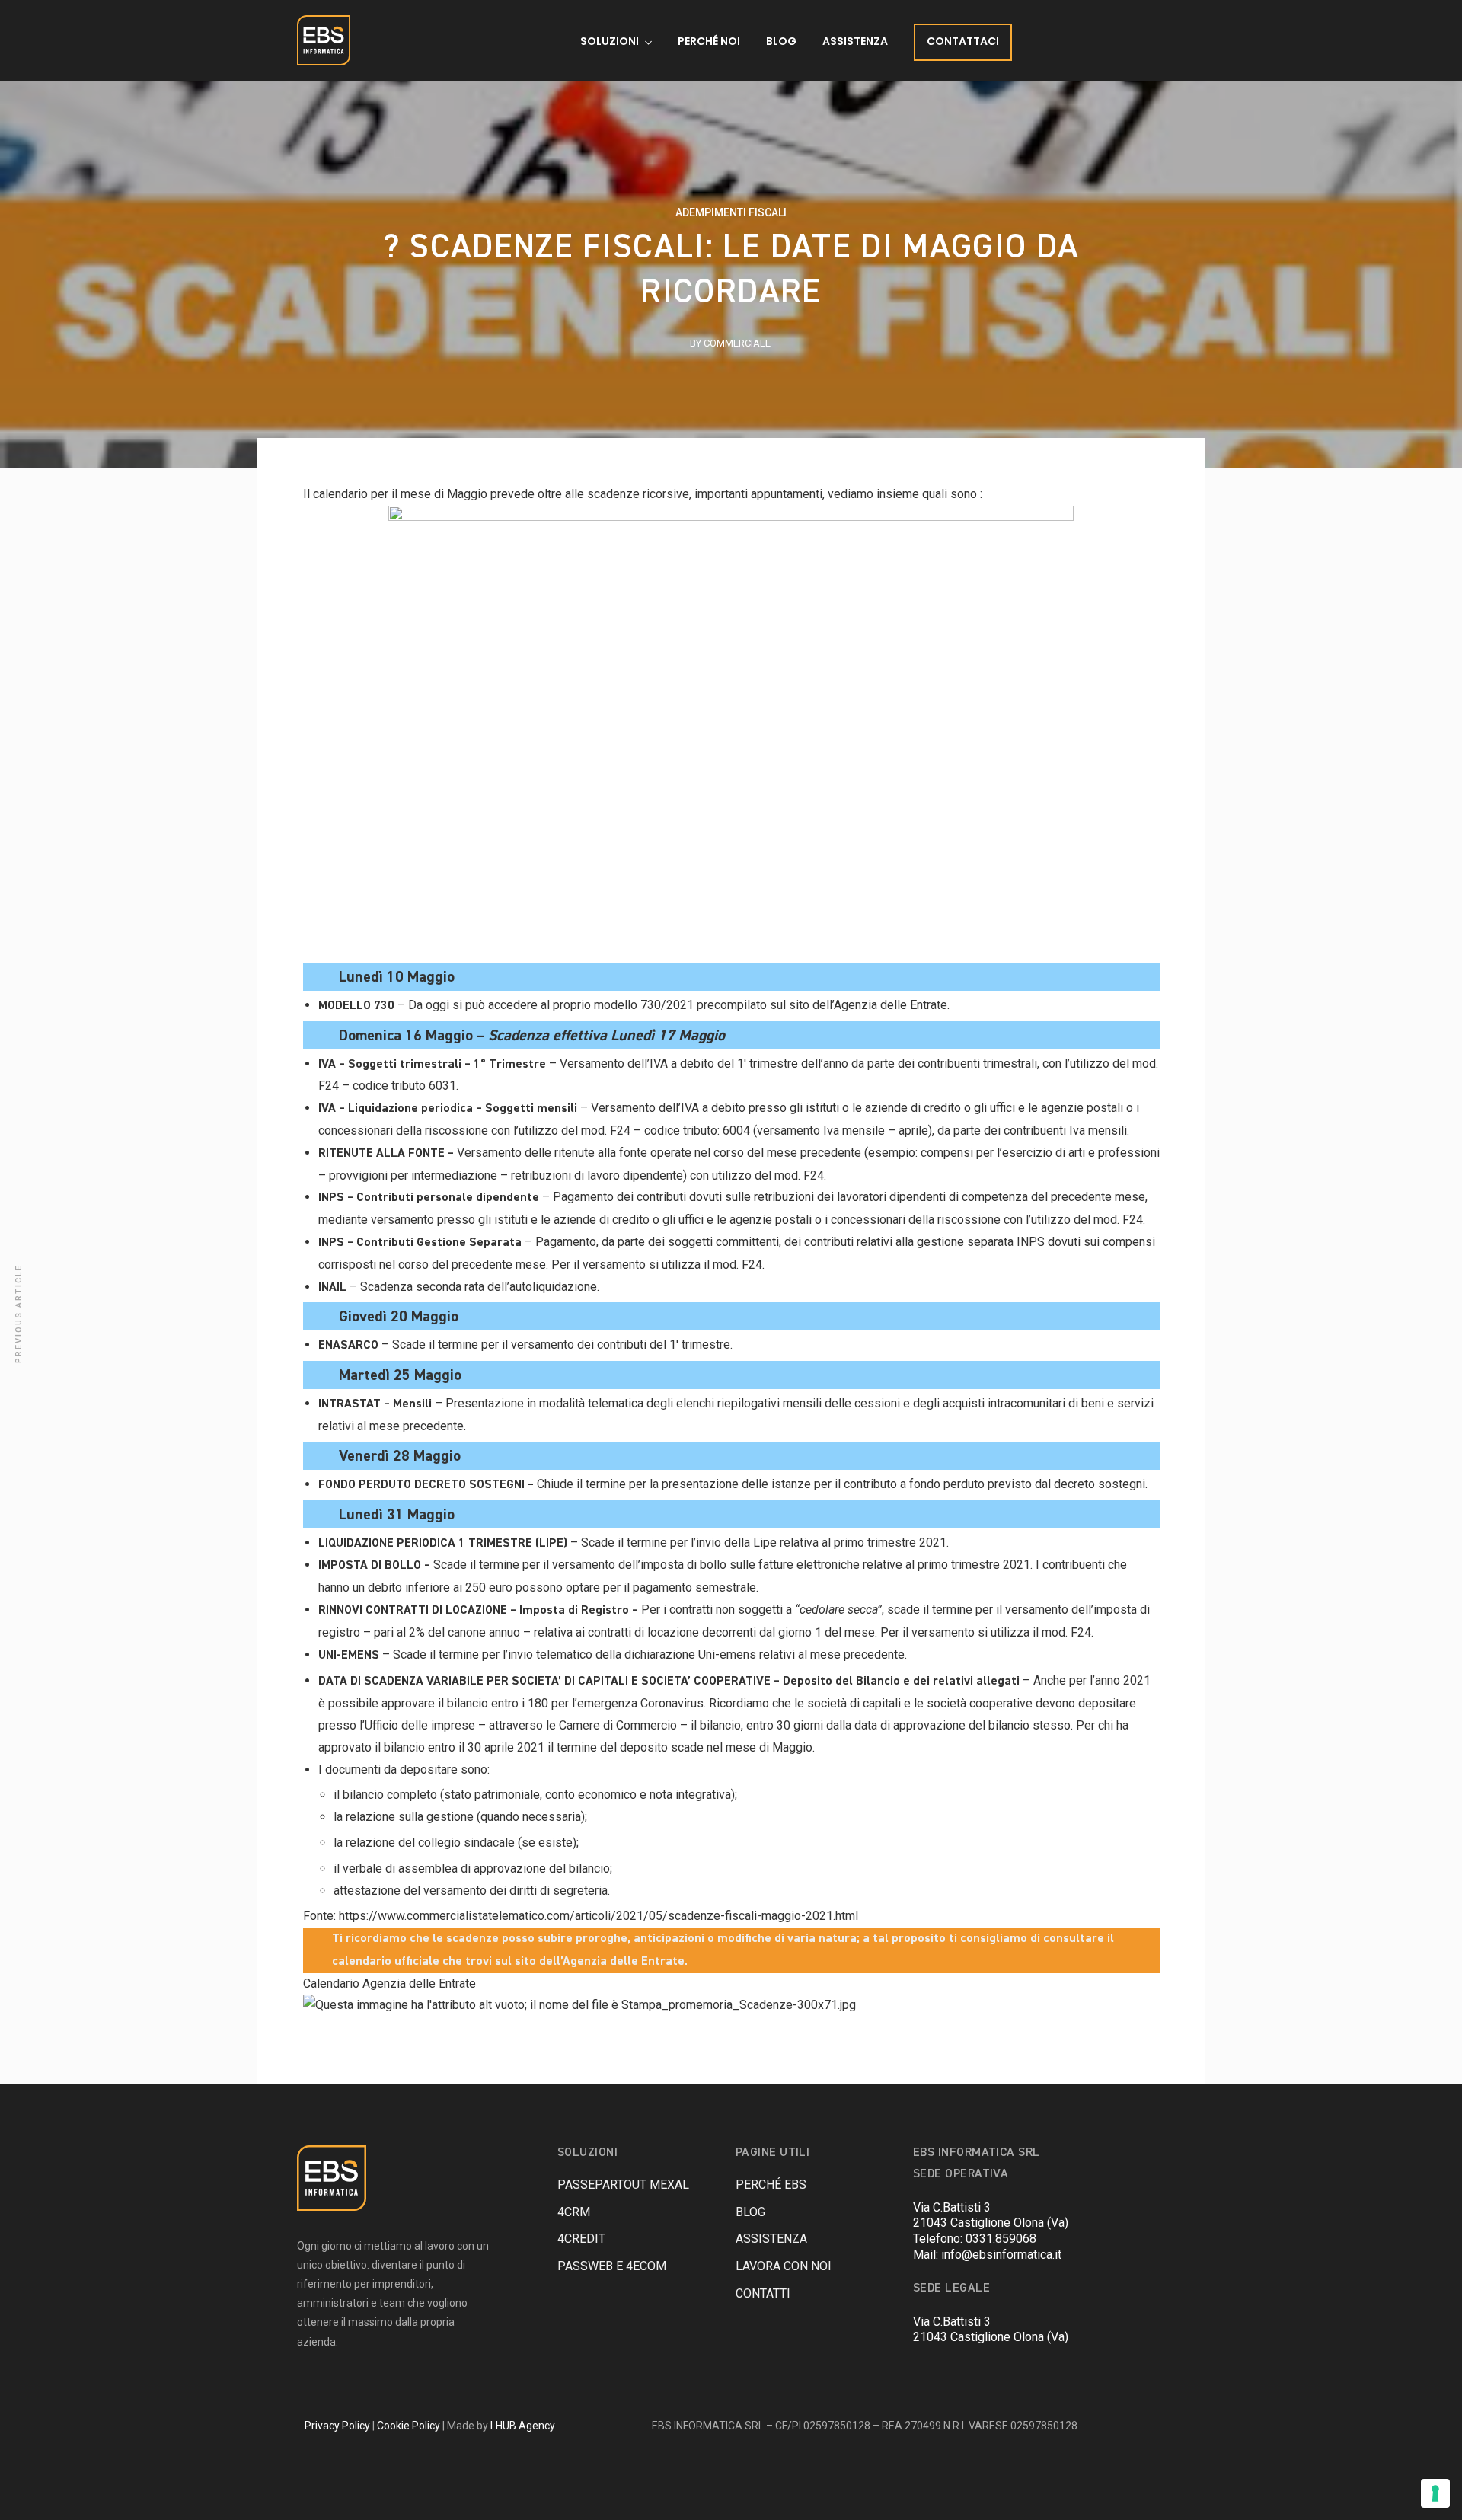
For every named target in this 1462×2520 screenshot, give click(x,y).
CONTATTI (763, 2293)
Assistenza (855, 41)
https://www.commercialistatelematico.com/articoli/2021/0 (497, 1916)
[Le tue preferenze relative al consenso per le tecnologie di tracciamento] (1435, 2493)
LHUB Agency (523, 2426)
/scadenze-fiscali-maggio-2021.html (760, 1916)
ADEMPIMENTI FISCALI (731, 212)
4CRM (574, 2212)
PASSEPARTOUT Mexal (623, 2185)
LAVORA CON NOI (784, 2266)
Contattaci (963, 41)
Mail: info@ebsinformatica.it (987, 2255)
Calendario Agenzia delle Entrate (389, 1983)
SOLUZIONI (610, 41)
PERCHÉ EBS (771, 2185)
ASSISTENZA (771, 2239)
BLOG (781, 41)
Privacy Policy (337, 2426)
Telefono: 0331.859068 (975, 2239)
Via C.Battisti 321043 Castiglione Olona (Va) (991, 2215)
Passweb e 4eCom (612, 2266)
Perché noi (709, 41)
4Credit (581, 2239)
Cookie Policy (409, 2426)
